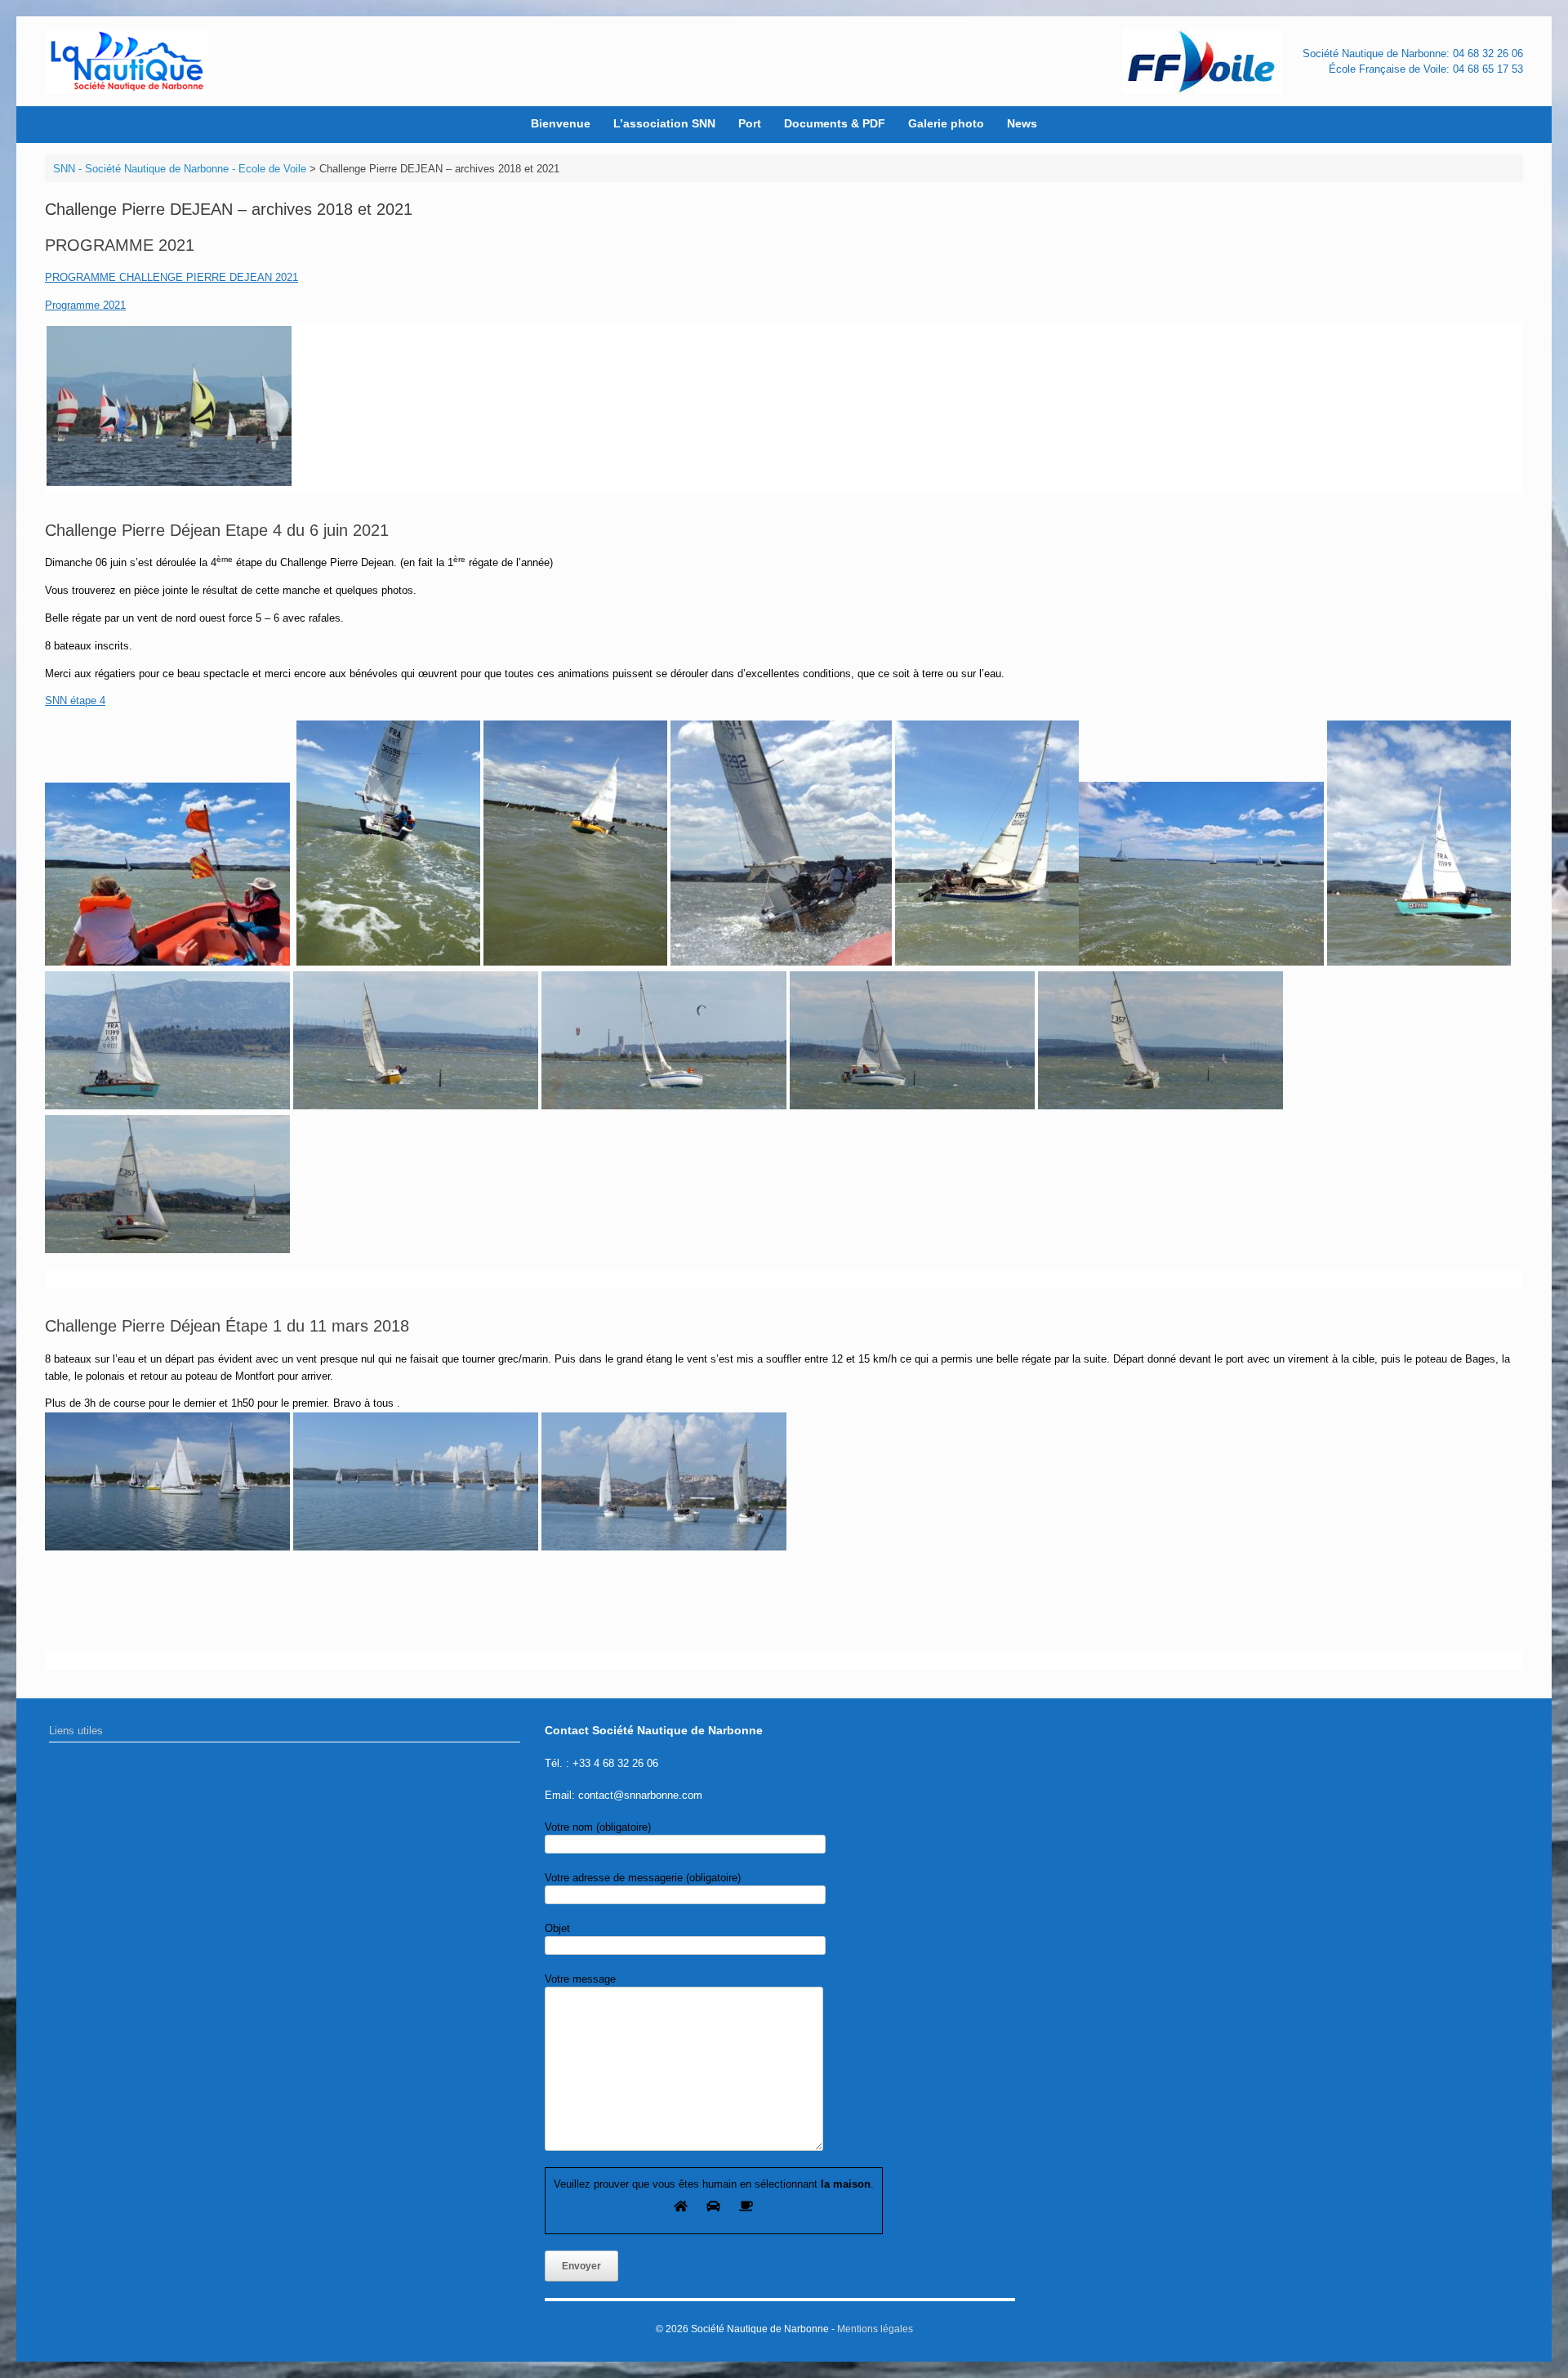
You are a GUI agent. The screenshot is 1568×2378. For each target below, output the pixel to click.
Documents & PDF (835, 123)
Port (750, 123)
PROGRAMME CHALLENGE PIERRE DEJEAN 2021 (171, 277)
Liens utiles (76, 1731)
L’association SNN (664, 123)
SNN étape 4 (75, 700)
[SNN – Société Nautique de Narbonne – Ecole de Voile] (127, 61)
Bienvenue (561, 123)
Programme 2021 (85, 305)
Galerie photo (946, 123)
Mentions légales (875, 2329)
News (1022, 123)
